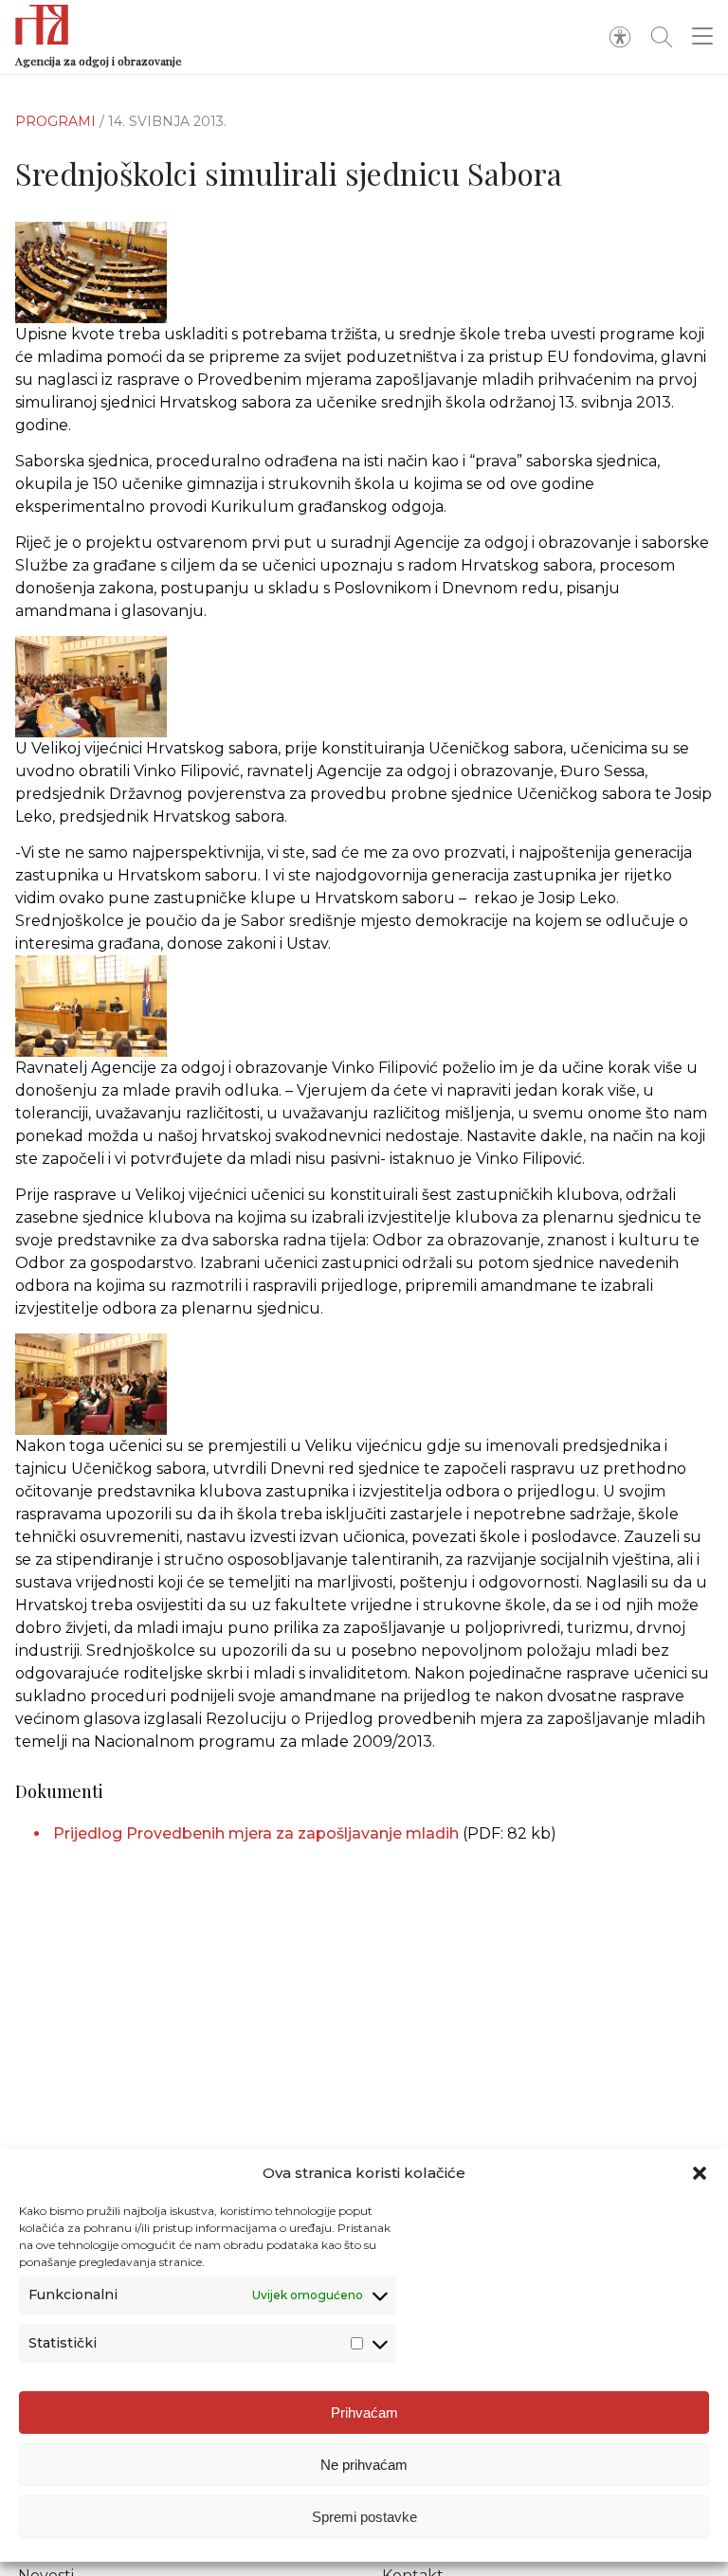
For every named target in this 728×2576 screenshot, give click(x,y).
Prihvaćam (364, 2413)
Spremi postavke (364, 2517)
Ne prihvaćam (364, 2465)
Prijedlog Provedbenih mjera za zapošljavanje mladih (256, 1833)
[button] (700, 2173)
